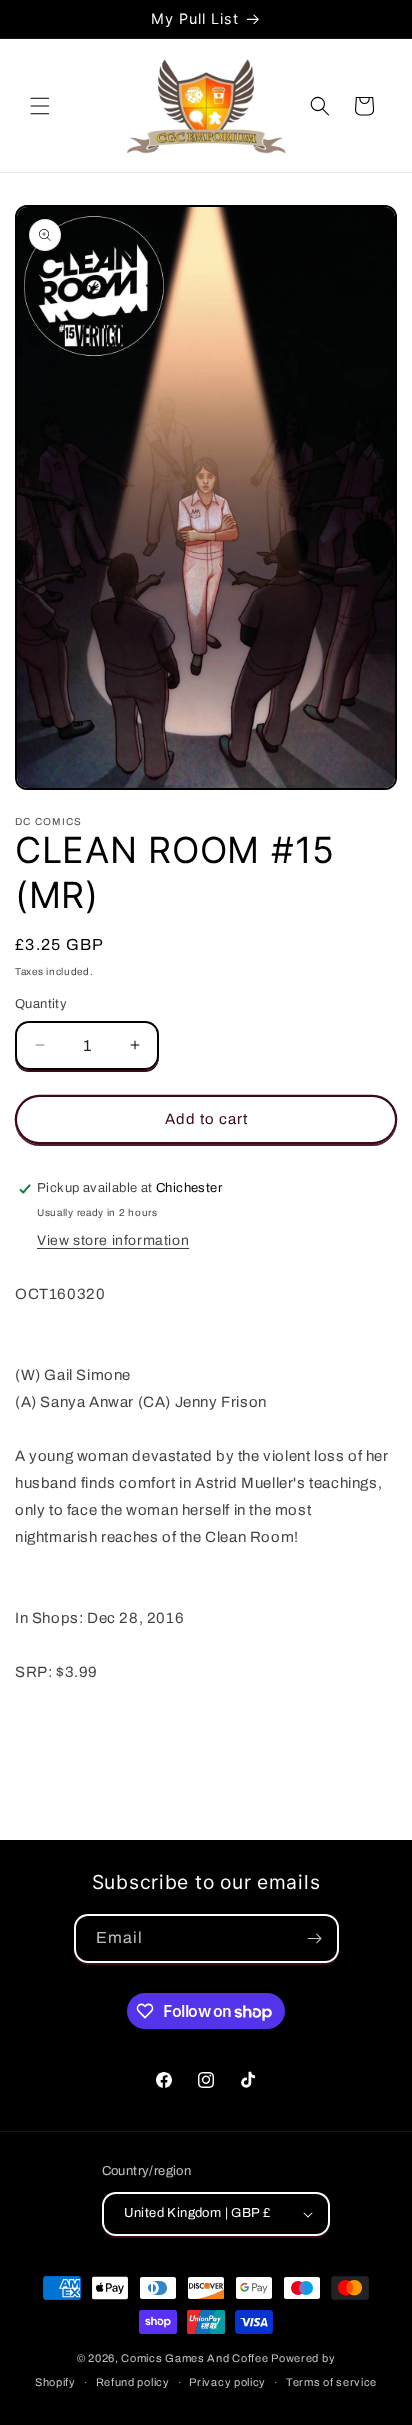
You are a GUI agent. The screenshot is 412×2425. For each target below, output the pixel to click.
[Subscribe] (315, 1938)
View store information (113, 1240)
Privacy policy (227, 2382)
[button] (40, 106)
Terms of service (331, 2382)
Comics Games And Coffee (194, 2358)
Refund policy (133, 2382)
